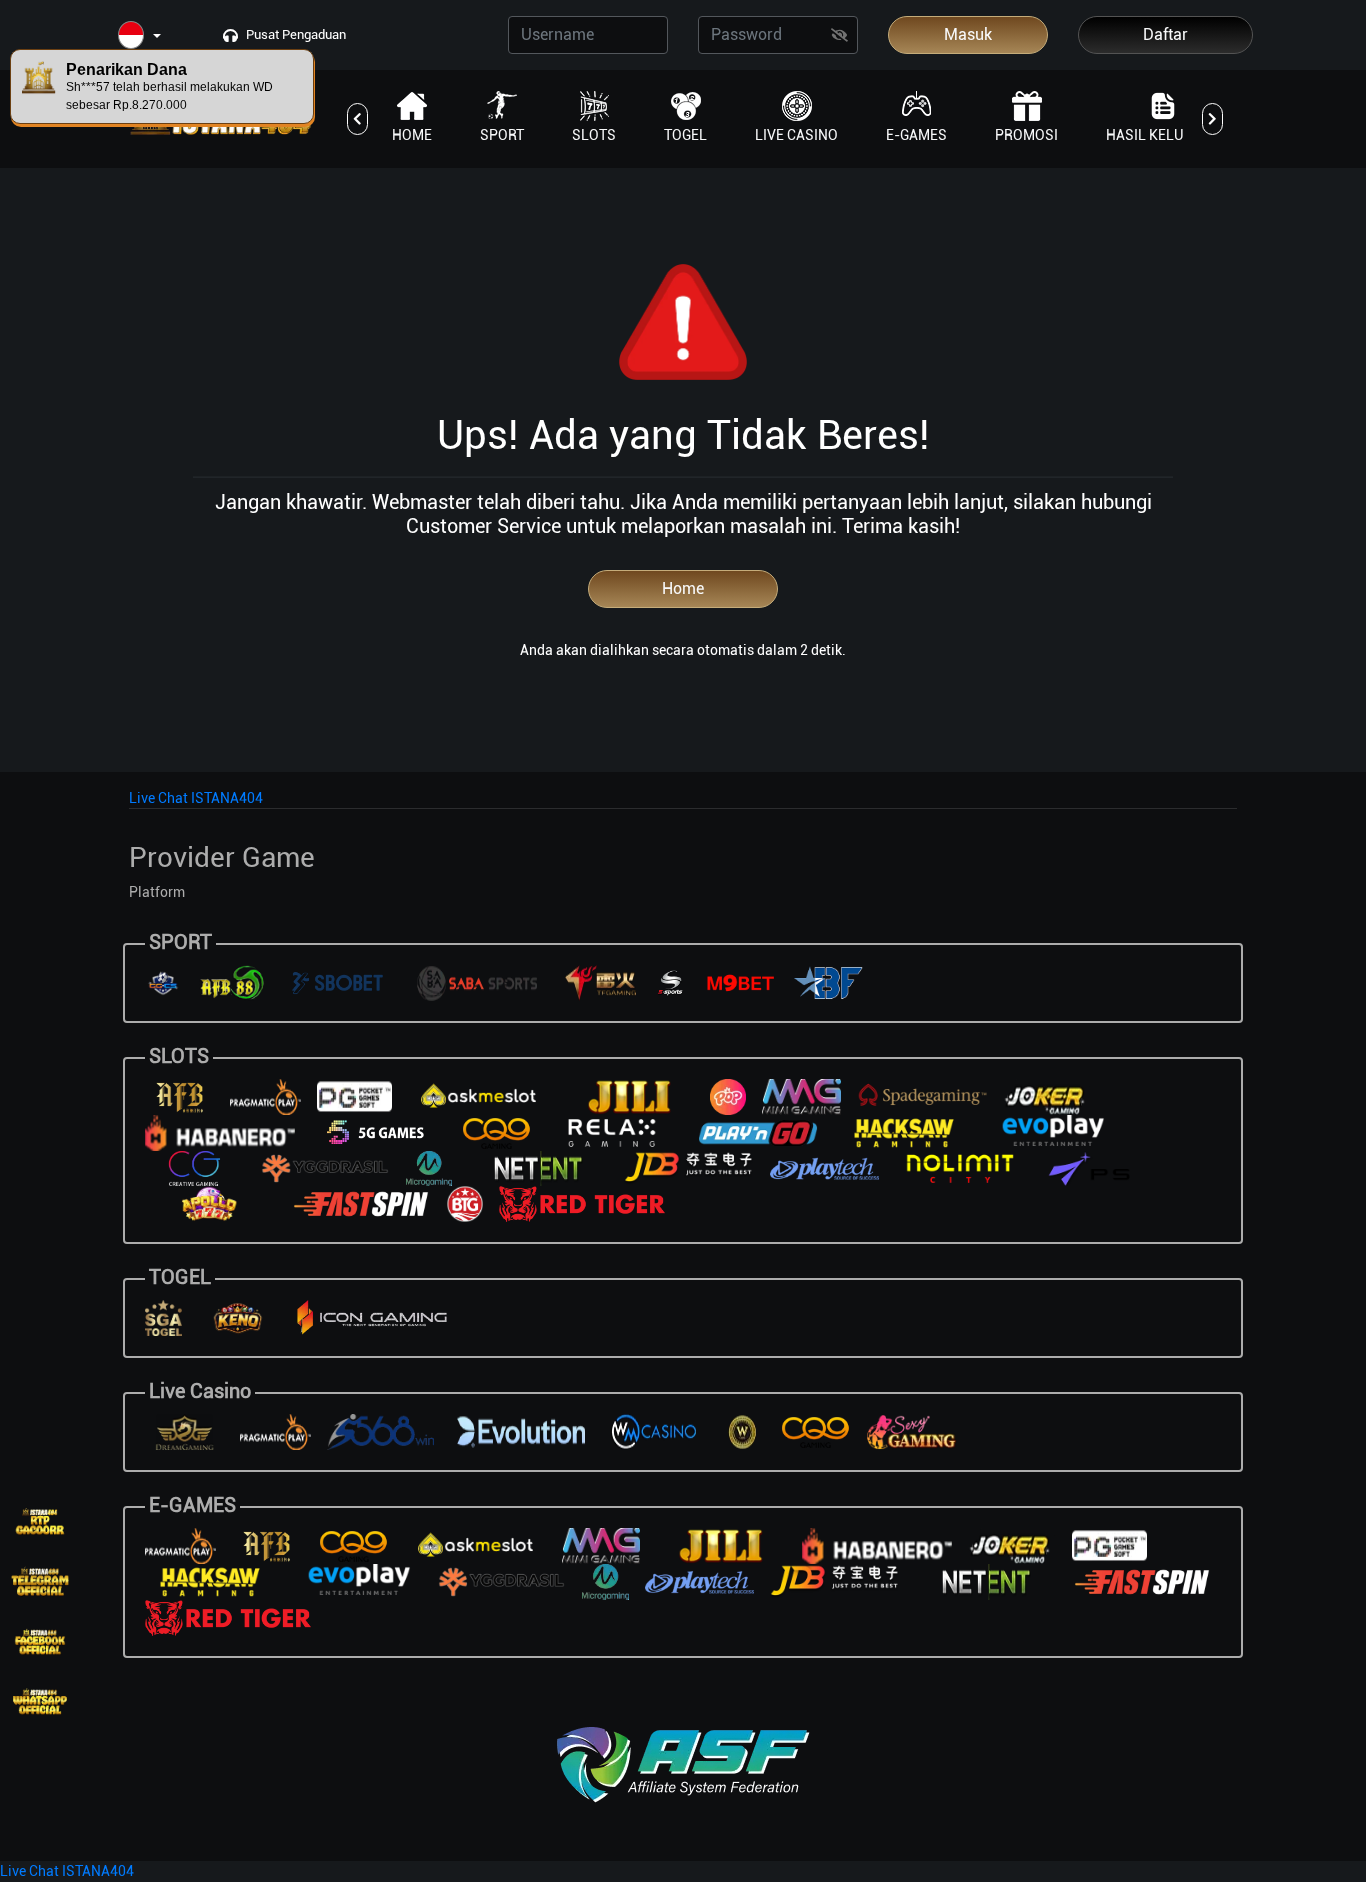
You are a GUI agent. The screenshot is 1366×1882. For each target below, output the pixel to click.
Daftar (1165, 34)
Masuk (968, 34)
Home (683, 588)
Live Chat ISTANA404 (196, 798)
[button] (139, 36)
